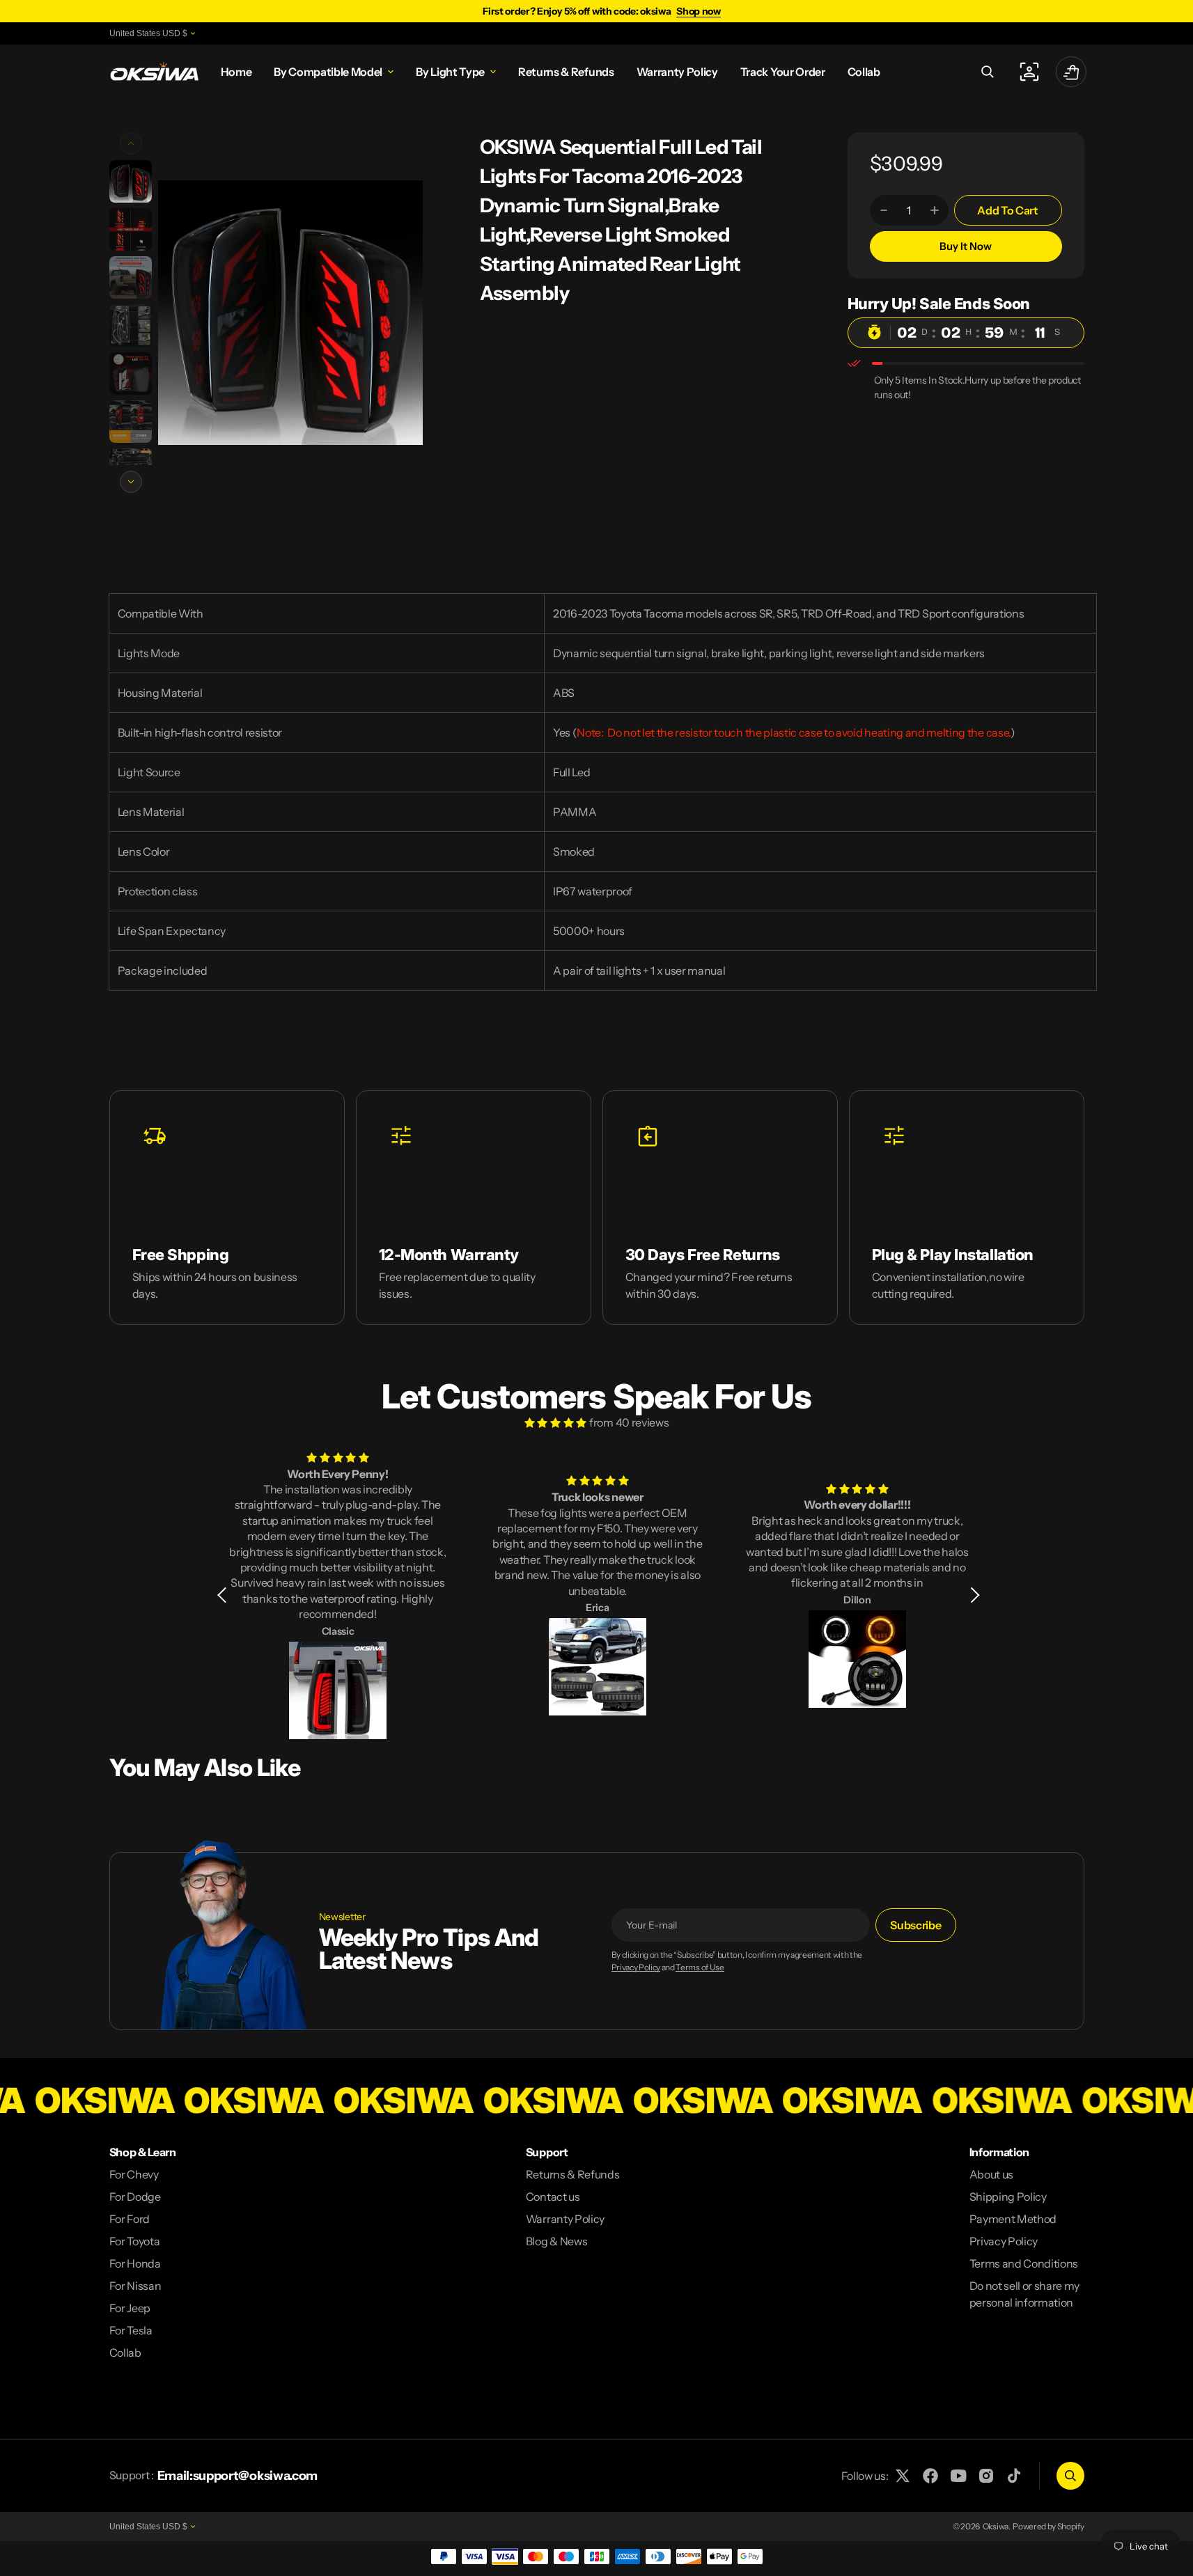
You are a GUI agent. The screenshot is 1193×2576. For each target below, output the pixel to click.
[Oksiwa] (155, 72)
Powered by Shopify (1048, 2526)
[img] (555, 1422)
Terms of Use (700, 1968)
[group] (131, 181)
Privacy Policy (636, 1968)
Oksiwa (996, 2526)
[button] (988, 72)
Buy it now (966, 246)
